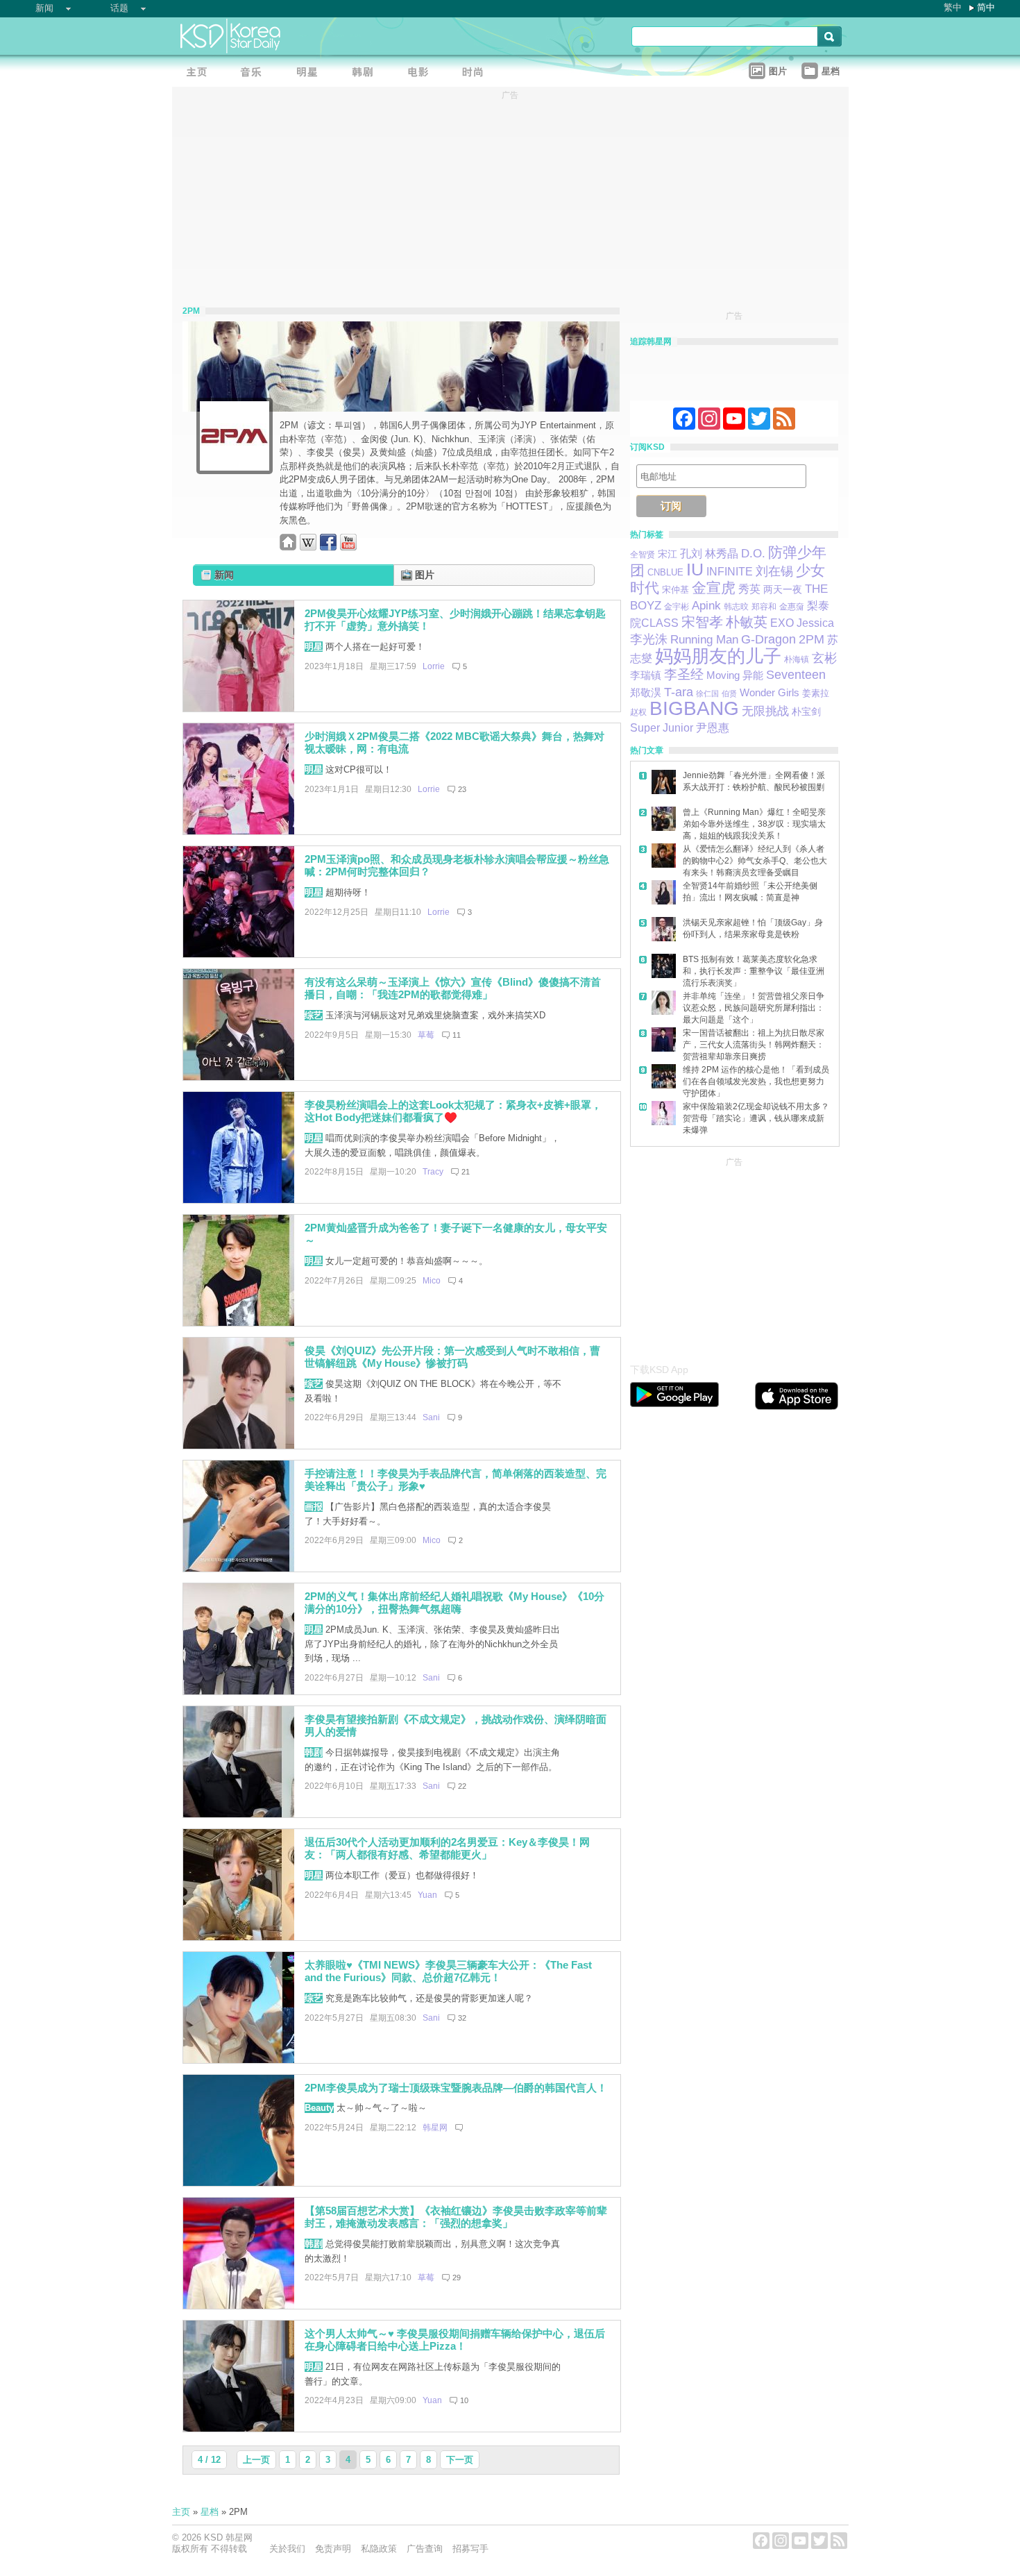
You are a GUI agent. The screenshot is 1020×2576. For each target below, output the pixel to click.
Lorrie (434, 666)
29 (457, 2278)
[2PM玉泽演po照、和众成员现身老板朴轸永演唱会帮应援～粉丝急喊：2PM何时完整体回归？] (239, 954)
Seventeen (796, 674)
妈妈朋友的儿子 (718, 656)
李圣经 (684, 674)
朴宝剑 (806, 712)
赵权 (638, 712)
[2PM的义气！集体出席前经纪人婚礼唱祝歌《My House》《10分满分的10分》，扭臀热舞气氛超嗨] (239, 1691)
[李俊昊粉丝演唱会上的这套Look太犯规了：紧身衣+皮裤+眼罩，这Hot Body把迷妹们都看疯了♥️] (239, 1200)
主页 (181, 2512)
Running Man (704, 640)
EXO (782, 623)
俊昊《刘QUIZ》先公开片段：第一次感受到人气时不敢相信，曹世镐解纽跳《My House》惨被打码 (452, 1357)
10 (464, 2400)
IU (695, 570)
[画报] (477, 73)
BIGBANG (694, 708)
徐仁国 (707, 693)
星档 (210, 2512)
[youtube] (348, 547)
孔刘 (691, 554)
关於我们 (287, 2549)
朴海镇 (797, 659)
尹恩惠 (713, 727)
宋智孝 (702, 622)
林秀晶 (722, 554)
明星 (314, 647)
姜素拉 (816, 693)
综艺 (314, 1015)
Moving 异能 (735, 675)
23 (462, 789)
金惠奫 (792, 607)
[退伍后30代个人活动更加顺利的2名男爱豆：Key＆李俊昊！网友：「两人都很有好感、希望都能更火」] (239, 1937)
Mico (432, 1281)
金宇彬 (677, 607)
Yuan (427, 1895)
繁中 (953, 7)
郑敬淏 (646, 692)
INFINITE (730, 572)
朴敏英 (747, 622)
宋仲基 (675, 590)
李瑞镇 (646, 675)
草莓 (426, 1035)
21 (466, 1172)
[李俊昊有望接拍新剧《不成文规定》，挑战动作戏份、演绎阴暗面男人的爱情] (239, 1814)
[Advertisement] (734, 1256)
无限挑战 (765, 711)
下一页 (460, 2460)
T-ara (679, 692)
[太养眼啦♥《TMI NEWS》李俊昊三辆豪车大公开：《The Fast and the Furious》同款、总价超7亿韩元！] (239, 2060)
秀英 (749, 589)
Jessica (815, 623)
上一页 (256, 2460)
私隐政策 (379, 2549)
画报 (314, 1507)
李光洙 (649, 639)
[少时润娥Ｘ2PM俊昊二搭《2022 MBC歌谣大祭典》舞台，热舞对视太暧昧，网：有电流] (239, 831)
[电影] (422, 73)
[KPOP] (255, 73)
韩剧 (314, 1752)
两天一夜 (783, 590)
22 (462, 1786)
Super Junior (662, 728)
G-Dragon (768, 639)
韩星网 (435, 2128)
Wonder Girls (770, 692)
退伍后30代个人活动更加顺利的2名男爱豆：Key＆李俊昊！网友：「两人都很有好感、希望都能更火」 (447, 1849)
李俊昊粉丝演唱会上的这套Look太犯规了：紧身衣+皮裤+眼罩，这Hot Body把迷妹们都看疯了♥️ (453, 1111)
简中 (986, 7)
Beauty (319, 2108)
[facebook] (328, 547)
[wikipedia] (308, 547)
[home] (288, 547)
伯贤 (729, 693)
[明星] (311, 73)
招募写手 (470, 2549)
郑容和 (764, 607)
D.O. (753, 553)
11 (457, 1035)
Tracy (433, 1172)
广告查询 (425, 2549)
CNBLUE (665, 572)
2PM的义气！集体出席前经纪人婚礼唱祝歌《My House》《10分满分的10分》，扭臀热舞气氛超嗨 (454, 1603)
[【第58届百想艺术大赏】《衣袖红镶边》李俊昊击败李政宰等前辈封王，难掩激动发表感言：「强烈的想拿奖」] (239, 2306)
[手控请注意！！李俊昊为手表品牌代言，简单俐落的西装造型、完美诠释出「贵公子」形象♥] (239, 1568)
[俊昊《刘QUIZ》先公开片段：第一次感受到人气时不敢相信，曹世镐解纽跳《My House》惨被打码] (239, 1446)
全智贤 (643, 555)
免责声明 (333, 2549)
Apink (706, 606)
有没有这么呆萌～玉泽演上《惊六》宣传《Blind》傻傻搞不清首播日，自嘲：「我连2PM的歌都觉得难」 (453, 988)
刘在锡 (774, 571)
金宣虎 (714, 588)
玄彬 (824, 658)
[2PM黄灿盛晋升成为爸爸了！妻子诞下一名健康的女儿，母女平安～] (239, 1323)
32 (462, 2018)
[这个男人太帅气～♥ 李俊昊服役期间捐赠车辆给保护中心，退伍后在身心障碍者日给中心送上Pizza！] (239, 2428)
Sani (431, 1417)
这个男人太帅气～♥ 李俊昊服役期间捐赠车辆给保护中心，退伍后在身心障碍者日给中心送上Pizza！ (455, 2340)
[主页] (200, 73)
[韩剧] (366, 73)
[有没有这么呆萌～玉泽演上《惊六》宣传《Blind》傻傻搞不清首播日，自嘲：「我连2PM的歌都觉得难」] (239, 1077)
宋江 (668, 554)
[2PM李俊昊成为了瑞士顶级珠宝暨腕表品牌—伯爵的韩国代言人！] (239, 2183)
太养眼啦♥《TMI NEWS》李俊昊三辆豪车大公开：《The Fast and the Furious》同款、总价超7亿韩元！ (448, 1971)
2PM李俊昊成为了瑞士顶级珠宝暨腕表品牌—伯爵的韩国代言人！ (456, 2088)
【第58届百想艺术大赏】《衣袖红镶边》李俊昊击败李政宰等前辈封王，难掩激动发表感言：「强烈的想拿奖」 (456, 2217)
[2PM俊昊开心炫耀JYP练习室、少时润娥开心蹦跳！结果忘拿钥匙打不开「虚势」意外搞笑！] (239, 708)
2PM (811, 639)
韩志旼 (736, 607)
